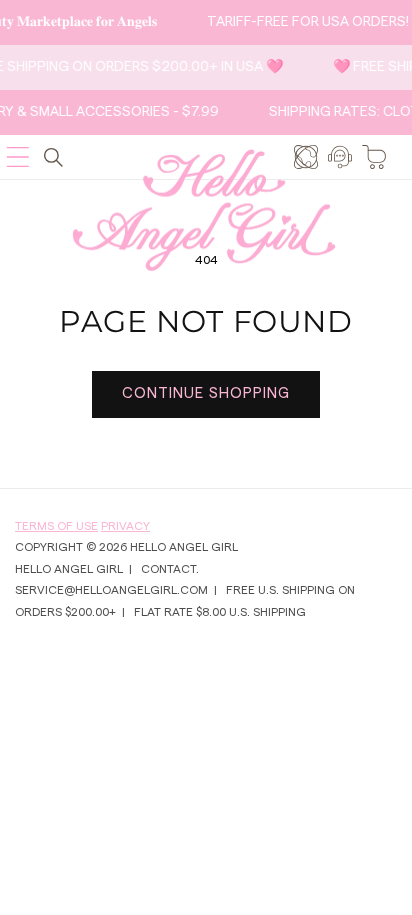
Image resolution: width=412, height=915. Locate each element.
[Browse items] (306, 157)
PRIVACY (125, 526)
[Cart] (374, 157)
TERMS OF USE (56, 526)
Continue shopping (206, 393)
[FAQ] (340, 157)
